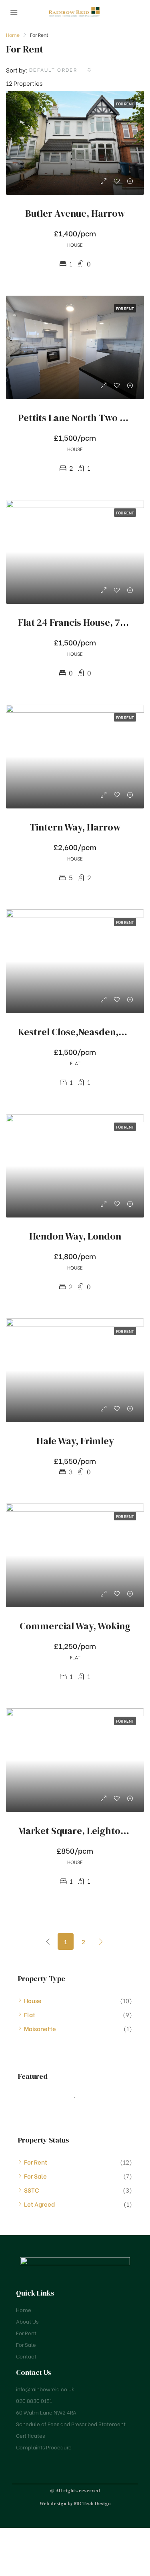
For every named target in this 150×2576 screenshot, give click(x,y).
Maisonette (40, 2028)
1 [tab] (79, 2097)
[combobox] (61, 70)
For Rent (36, 2162)
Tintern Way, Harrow (75, 827)
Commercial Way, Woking (75, 1626)
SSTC (32, 2190)
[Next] (101, 1941)
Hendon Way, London (75, 1236)
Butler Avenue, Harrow (75, 213)
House (33, 2000)
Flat (30, 2014)
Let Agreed (39, 2204)
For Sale (35, 2176)
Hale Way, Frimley (75, 1441)
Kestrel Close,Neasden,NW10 (80, 1032)
